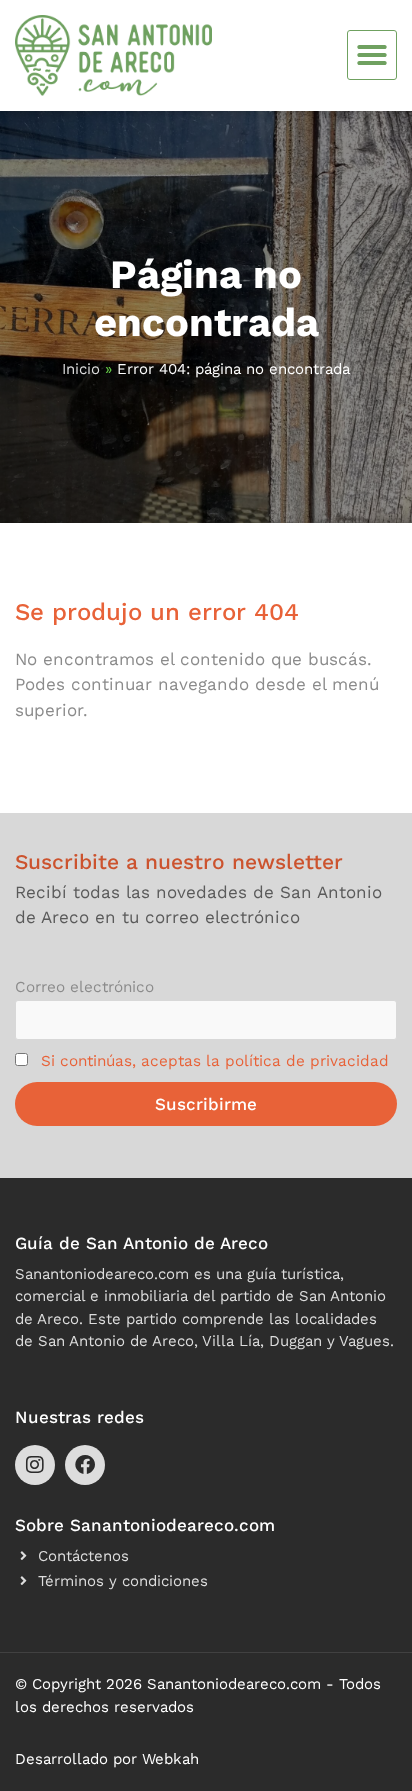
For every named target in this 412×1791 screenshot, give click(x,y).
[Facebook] (85, 1465)
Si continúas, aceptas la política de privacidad (215, 1061)
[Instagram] (35, 1465)
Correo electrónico (84, 987)
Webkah (170, 1759)
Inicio (81, 369)
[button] (372, 55)
